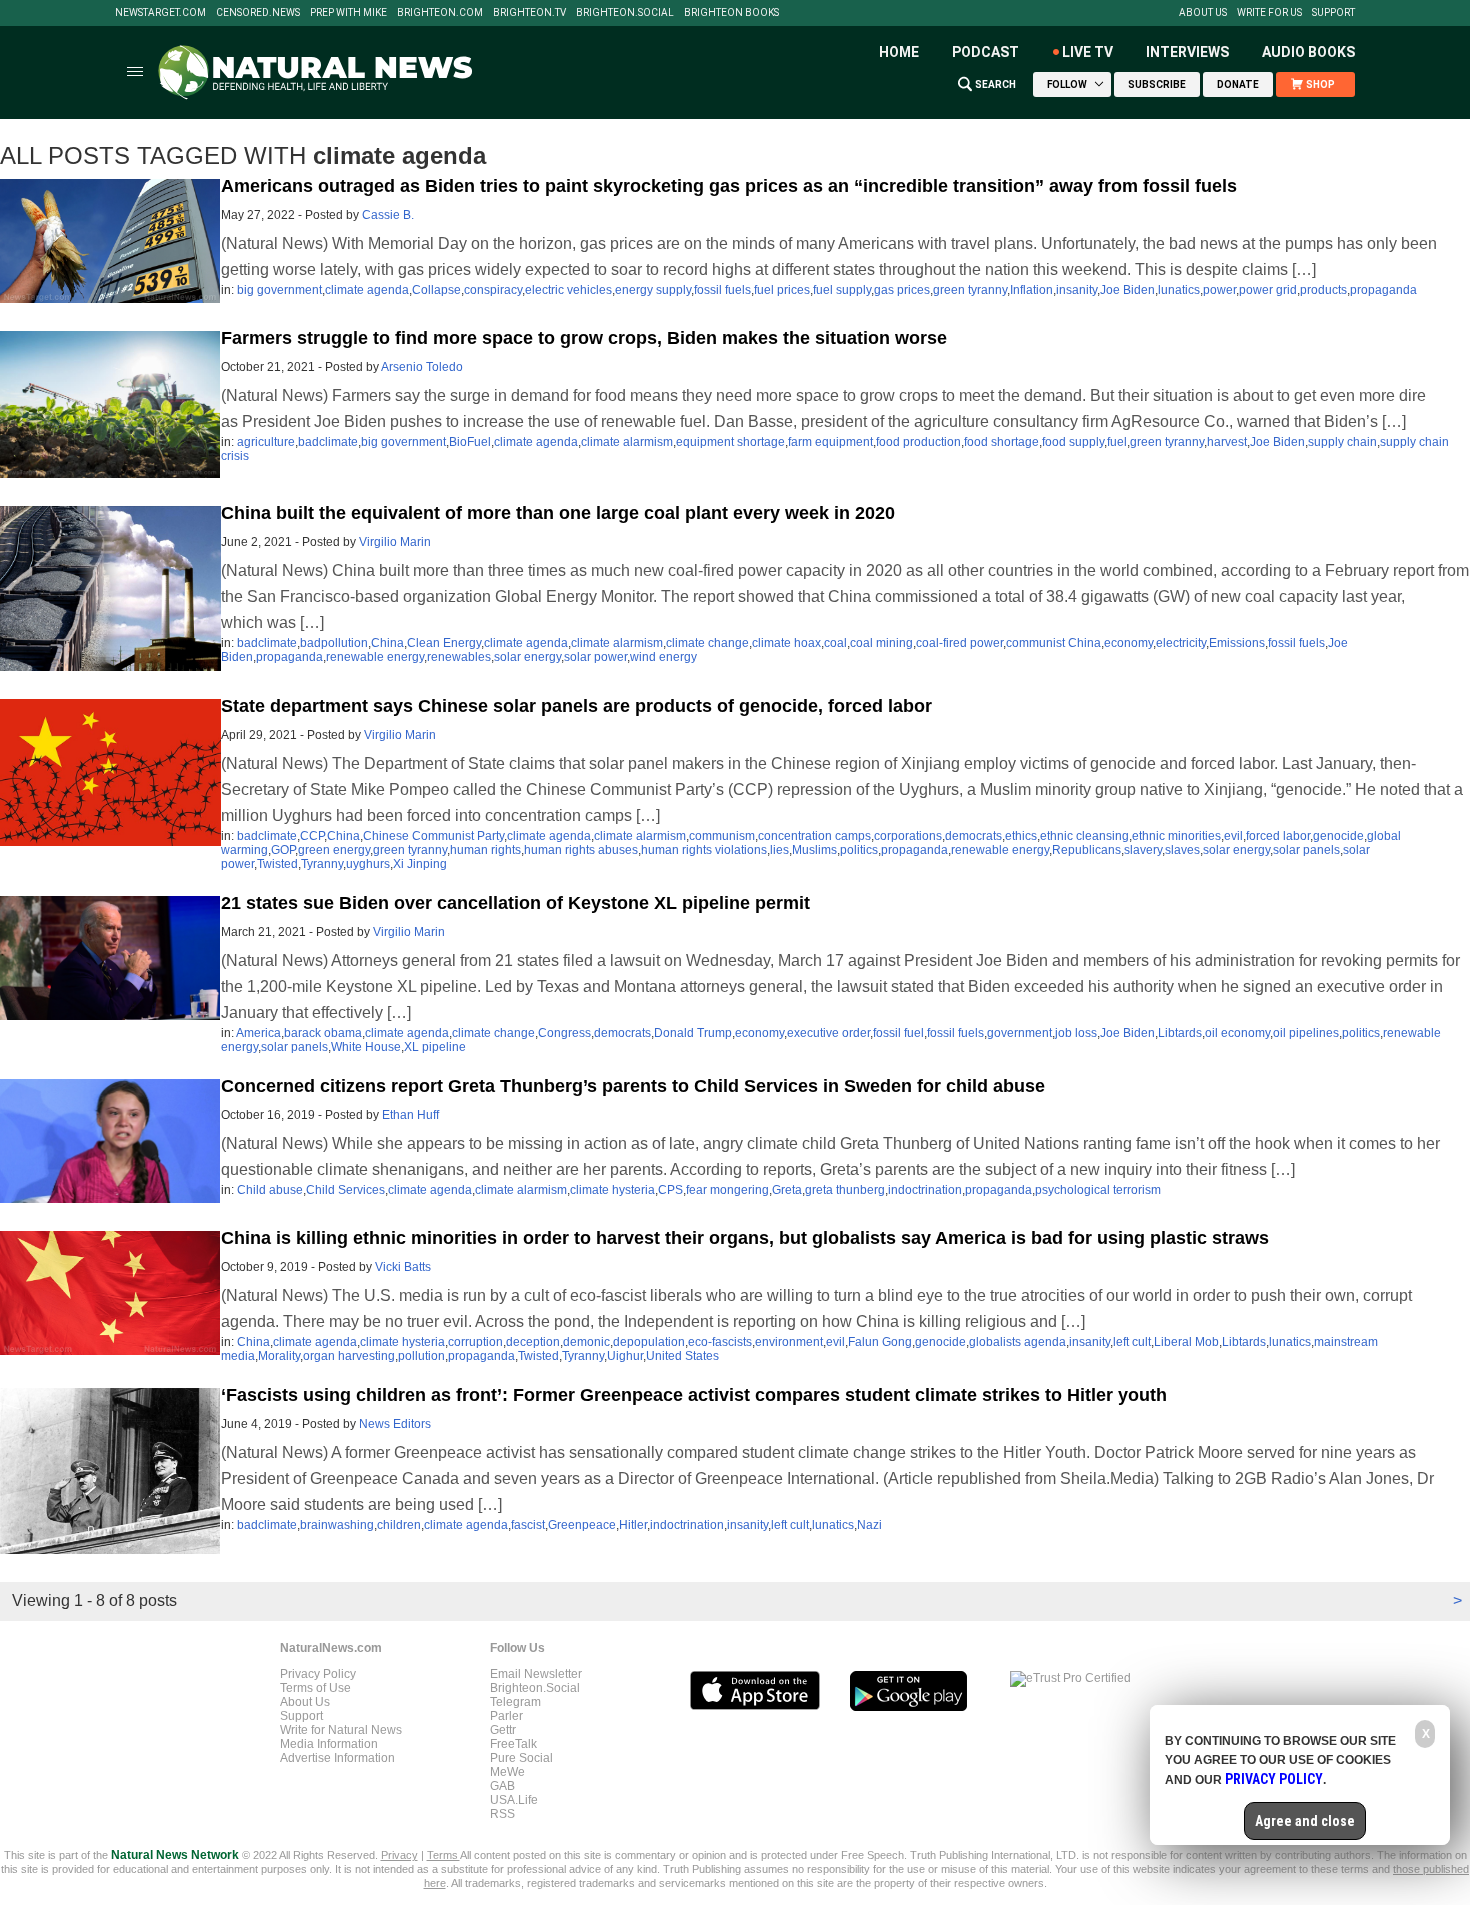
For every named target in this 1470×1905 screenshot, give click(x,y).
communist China (1053, 643)
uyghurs (368, 864)
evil (1233, 836)
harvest (1227, 442)
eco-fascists (720, 1342)
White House (366, 1047)
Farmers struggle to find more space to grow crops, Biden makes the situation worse (584, 338)
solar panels (1306, 850)
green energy (334, 850)
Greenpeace (582, 1525)
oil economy (1237, 1033)
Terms (443, 1855)
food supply (1073, 442)
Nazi (869, 1525)
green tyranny (970, 290)
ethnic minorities (1176, 836)
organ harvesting (349, 1356)
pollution (421, 1356)
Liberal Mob (1186, 1342)
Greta (787, 1190)
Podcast (985, 52)
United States (682, 1356)
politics (859, 850)
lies (779, 850)
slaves (1182, 850)
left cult (1132, 1342)
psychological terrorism (1098, 1190)
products (1323, 290)
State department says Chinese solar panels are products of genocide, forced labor (576, 706)
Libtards (1180, 1033)
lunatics (1179, 290)
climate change (707, 643)
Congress (564, 1033)
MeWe (507, 1772)
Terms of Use (315, 1688)
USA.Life (514, 1800)
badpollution (334, 643)
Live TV (1087, 52)
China (387, 643)
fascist (528, 1525)
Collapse (436, 290)
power (1219, 290)
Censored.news (258, 13)
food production (918, 442)
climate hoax (786, 643)
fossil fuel (898, 1033)
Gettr (503, 1730)
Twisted (277, 864)
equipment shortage (730, 442)
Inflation (1031, 290)
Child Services (345, 1190)
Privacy (399, 1855)
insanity (1076, 290)
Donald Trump (693, 1033)
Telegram (515, 1702)
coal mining (881, 643)
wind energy (663, 657)
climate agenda (367, 290)
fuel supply (842, 290)
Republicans (1086, 850)
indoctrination (925, 1190)
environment (789, 1342)
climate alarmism (627, 442)
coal (835, 643)
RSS (502, 1814)
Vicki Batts (403, 1267)
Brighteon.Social (625, 13)
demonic (586, 1342)
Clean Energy (444, 643)
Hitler (633, 1525)
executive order (828, 1033)
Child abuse (270, 1190)
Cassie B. (388, 215)
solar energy (527, 657)
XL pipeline (435, 1047)
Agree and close (1305, 1821)
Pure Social (521, 1758)
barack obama (323, 1033)
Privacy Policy (318, 1674)
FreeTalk (513, 1744)
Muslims (814, 850)
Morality (279, 1356)
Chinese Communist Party (433, 836)
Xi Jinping (420, 864)
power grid (1268, 290)
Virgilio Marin (395, 542)
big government (279, 290)
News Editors (395, 1424)
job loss (1076, 1033)
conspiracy (493, 290)
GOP (283, 850)
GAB (502, 1786)
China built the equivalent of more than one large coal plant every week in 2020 (558, 513)
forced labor (1278, 836)
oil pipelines (1306, 1033)
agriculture (266, 442)
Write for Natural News (341, 1730)
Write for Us (1269, 13)
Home (899, 52)
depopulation (649, 1342)
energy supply (653, 290)
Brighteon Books (731, 13)
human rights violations (704, 850)
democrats (973, 836)
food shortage (1001, 442)
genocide (1338, 836)
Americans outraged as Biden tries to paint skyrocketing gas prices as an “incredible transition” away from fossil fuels (729, 186)
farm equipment (830, 442)
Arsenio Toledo (422, 367)
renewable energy (375, 657)
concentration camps (814, 836)
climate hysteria (612, 1190)
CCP (312, 836)
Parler (506, 1716)
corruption (475, 1342)
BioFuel (470, 442)
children (399, 1525)
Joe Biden (1127, 290)
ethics (1021, 836)
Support (1333, 13)
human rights (485, 850)
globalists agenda (1017, 1342)
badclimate (328, 442)
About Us (1203, 13)
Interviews (1187, 52)
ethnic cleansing (1084, 836)
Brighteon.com (440, 13)
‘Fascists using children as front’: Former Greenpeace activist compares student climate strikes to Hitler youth (694, 1395)
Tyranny (322, 864)
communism (722, 836)
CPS (670, 1190)
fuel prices (782, 290)
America (258, 1033)
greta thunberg (845, 1190)
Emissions (1237, 643)
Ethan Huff (410, 1115)
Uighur (625, 1356)
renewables (459, 657)
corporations (908, 836)
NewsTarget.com (160, 13)
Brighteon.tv (529, 13)
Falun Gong (880, 1342)
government (1019, 1033)
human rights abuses (581, 850)
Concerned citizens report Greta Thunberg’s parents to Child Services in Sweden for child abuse (633, 1086)
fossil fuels (722, 290)
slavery (1143, 850)
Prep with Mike (348, 13)
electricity (1181, 643)
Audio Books (1308, 52)
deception (533, 1342)
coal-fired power (959, 643)
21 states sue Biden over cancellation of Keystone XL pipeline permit (515, 903)
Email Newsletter (536, 1674)
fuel (1117, 442)
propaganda (1383, 290)
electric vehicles (568, 290)
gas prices (902, 290)
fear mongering (727, 1190)
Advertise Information (337, 1758)
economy (1128, 643)
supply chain (1342, 442)
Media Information (329, 1744)
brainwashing (337, 1525)
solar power (595, 657)
